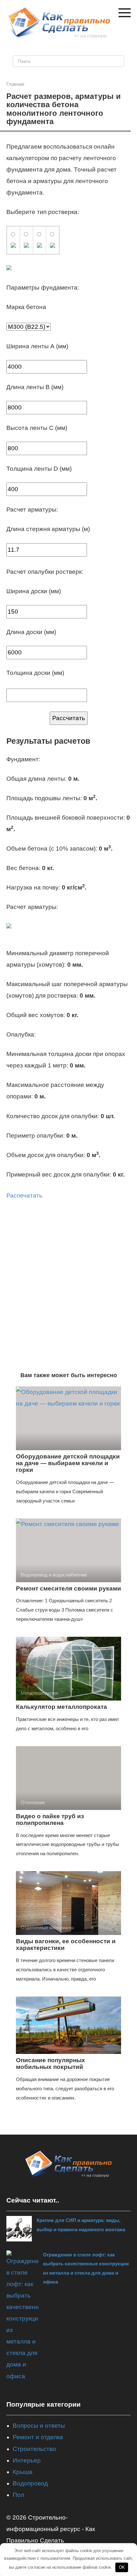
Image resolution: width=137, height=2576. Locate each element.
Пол (18, 2495)
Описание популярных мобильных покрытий (50, 2063)
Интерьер (27, 2460)
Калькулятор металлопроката (61, 1707)
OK (122, 2567)
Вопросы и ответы (39, 2426)
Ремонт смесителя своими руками (68, 1588)
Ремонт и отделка (38, 2437)
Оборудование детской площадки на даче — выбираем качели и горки (68, 1463)
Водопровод (30, 2483)
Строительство (34, 2449)
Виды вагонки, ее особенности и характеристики (66, 1945)
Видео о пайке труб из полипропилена (50, 1819)
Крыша (23, 2472)
